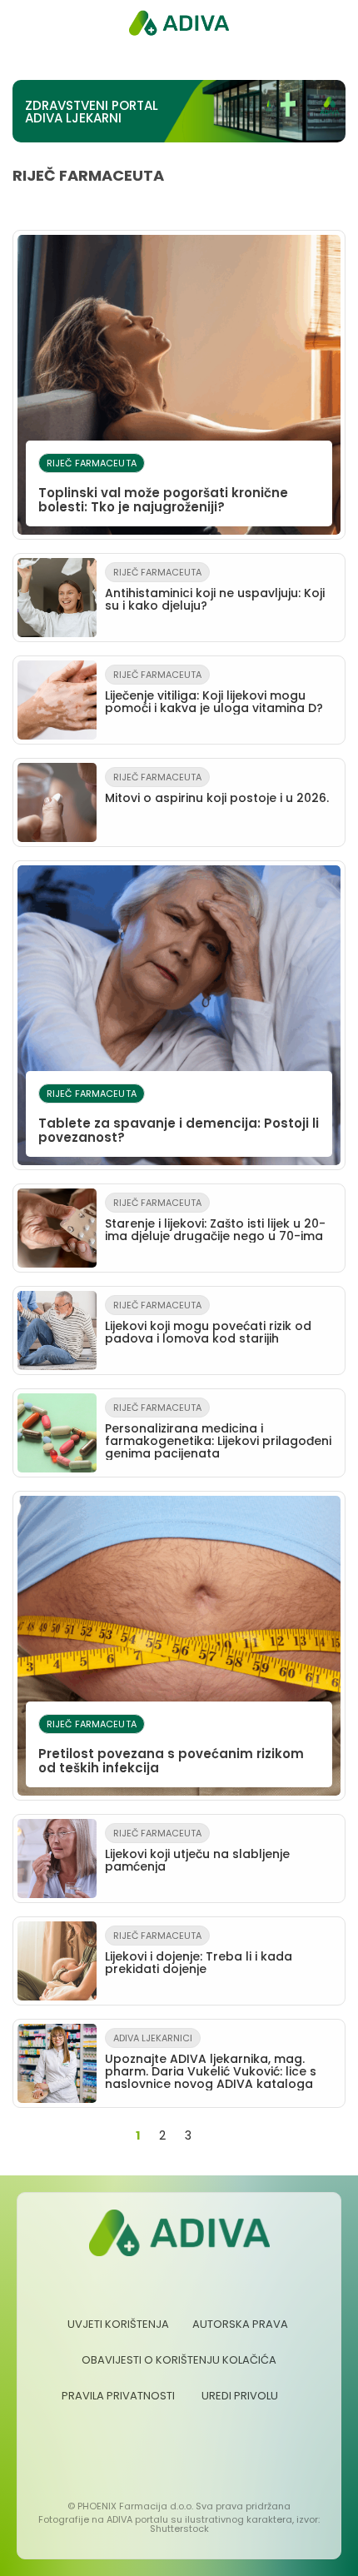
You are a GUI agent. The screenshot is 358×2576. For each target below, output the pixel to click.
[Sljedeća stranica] (216, 2136)
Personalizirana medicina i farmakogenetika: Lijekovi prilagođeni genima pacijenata (218, 1431)
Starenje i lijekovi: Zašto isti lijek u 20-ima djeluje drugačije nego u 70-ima (215, 1220)
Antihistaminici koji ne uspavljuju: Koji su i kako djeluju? (215, 590)
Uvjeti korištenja (118, 2324)
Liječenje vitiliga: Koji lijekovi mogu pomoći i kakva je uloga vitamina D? (214, 692)
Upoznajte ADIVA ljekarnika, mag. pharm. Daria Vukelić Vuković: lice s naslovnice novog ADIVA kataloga (211, 2062)
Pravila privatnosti (118, 2396)
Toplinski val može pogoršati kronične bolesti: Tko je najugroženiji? (163, 486)
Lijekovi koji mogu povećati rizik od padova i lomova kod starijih (208, 1323)
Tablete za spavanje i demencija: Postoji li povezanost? (179, 1116)
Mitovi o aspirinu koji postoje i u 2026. (217, 788)
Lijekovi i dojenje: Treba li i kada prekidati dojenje (199, 1953)
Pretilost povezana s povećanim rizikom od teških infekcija (171, 1747)
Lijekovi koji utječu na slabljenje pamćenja (197, 1851)
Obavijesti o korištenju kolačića (179, 2360)
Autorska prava (240, 2324)
